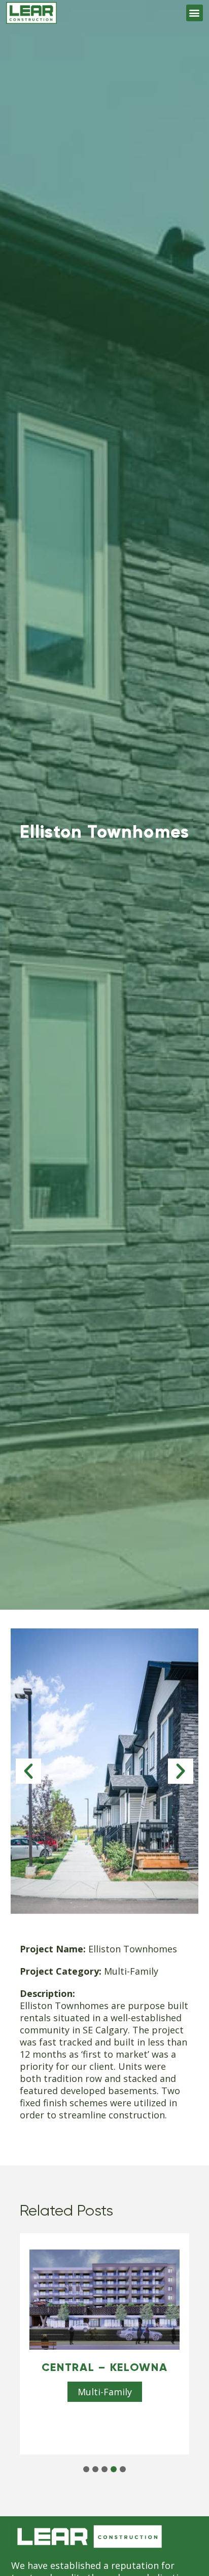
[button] (195, 13)
